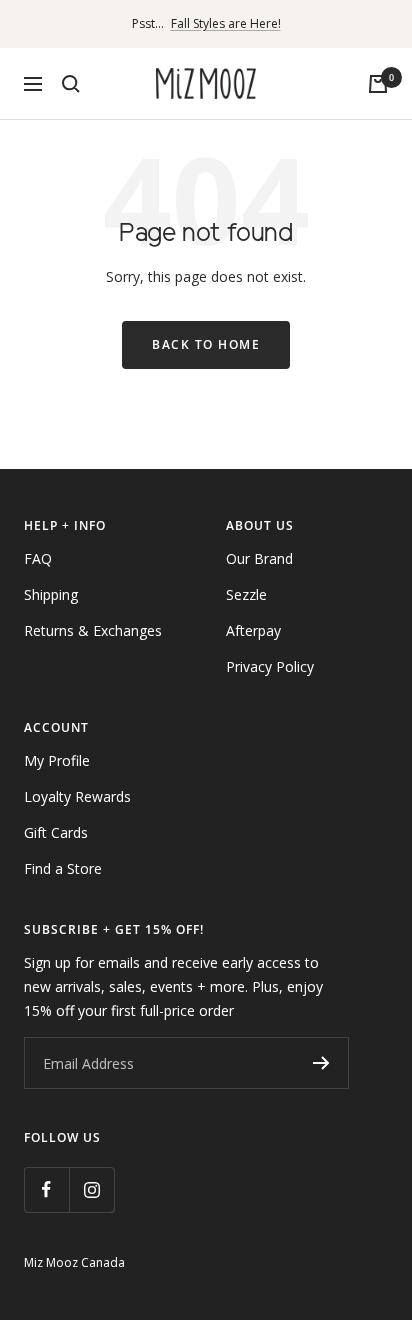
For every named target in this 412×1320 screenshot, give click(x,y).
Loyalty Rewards (77, 796)
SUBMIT (321, 1063)
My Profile (57, 760)
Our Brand (259, 558)
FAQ (38, 558)
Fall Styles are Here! (226, 23)
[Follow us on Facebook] (46, 1189)
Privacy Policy (270, 666)
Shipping (51, 594)
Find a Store (63, 868)
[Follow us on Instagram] (91, 1189)
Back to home (206, 344)
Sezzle (246, 594)
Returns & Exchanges (93, 630)
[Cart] (378, 84)
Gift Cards (56, 832)
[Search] (71, 84)
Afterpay (253, 630)
